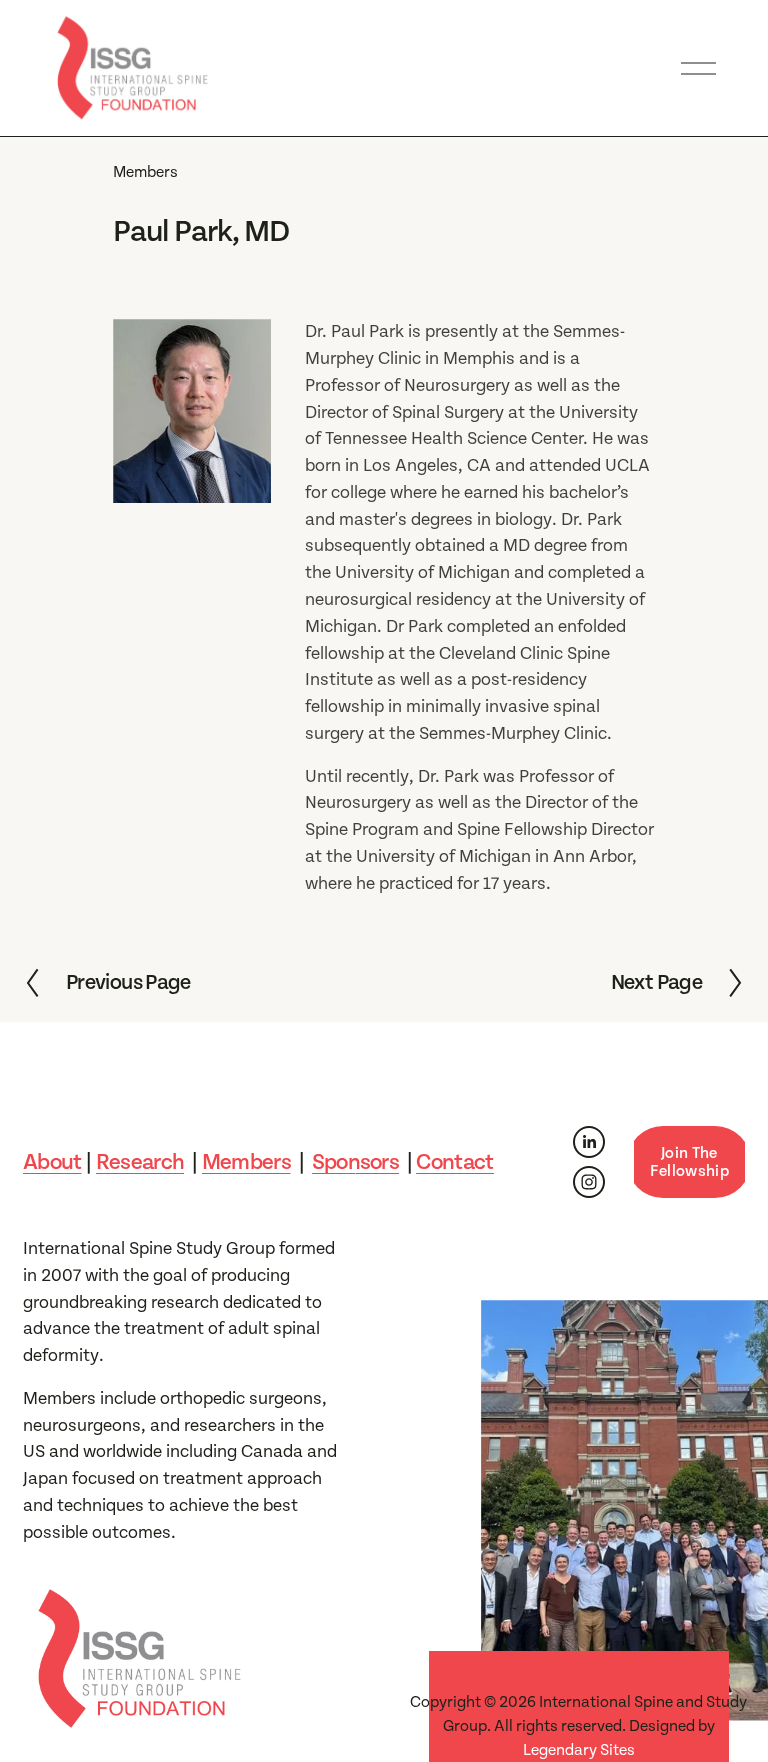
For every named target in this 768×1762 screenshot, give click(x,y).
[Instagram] (589, 1182)
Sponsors (356, 1162)
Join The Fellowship (689, 1162)
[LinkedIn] (589, 1142)
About (52, 1162)
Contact (454, 1162)
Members (145, 172)
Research (140, 1162)
